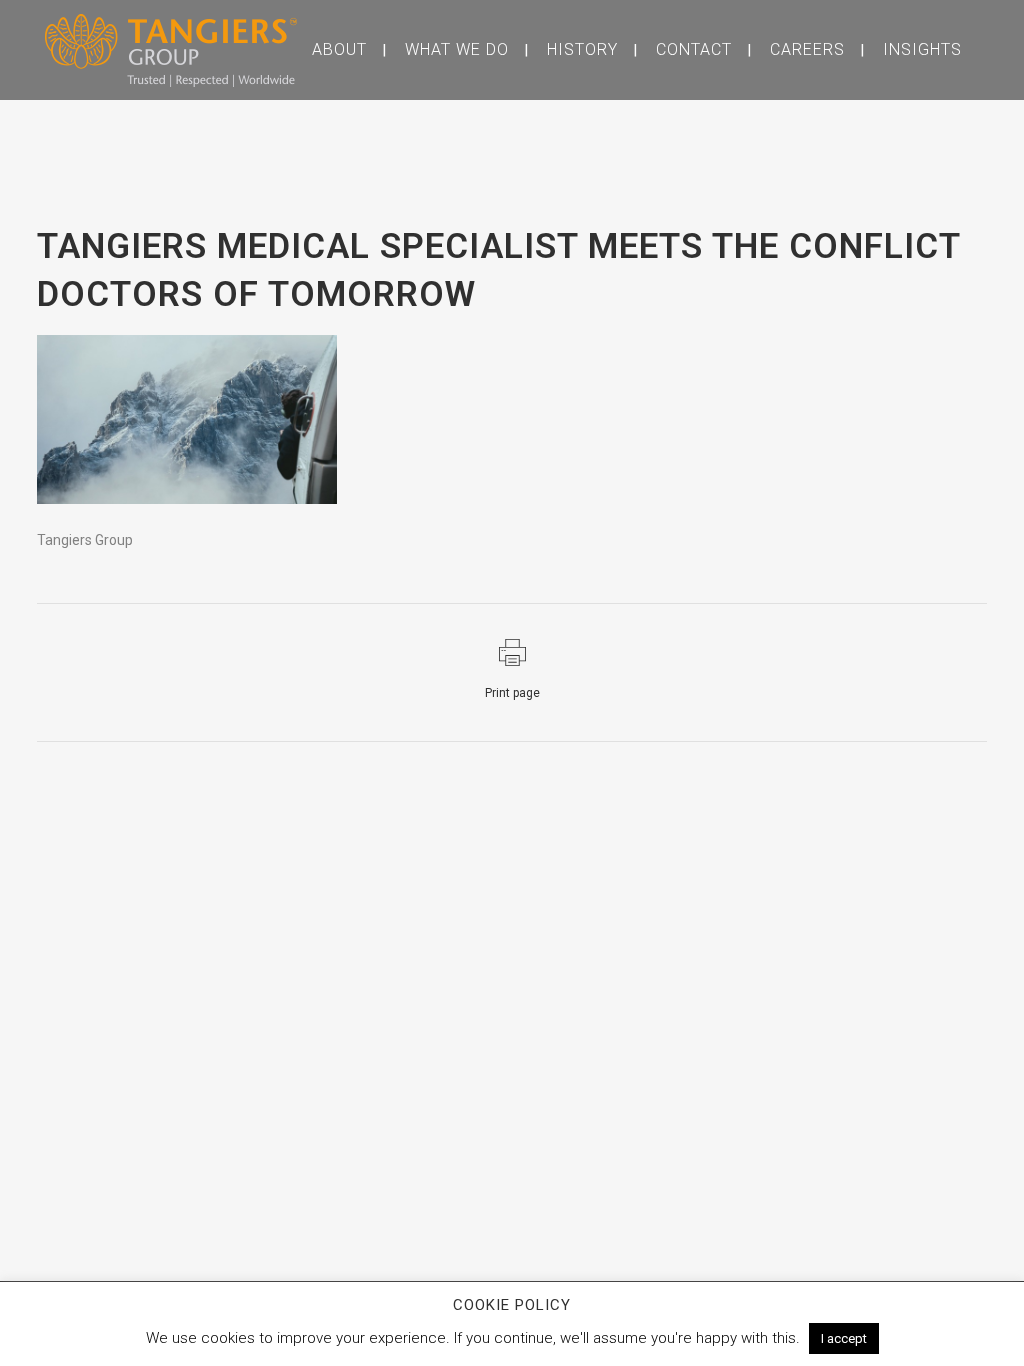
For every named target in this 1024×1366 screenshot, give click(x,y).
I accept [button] (844, 1338)
